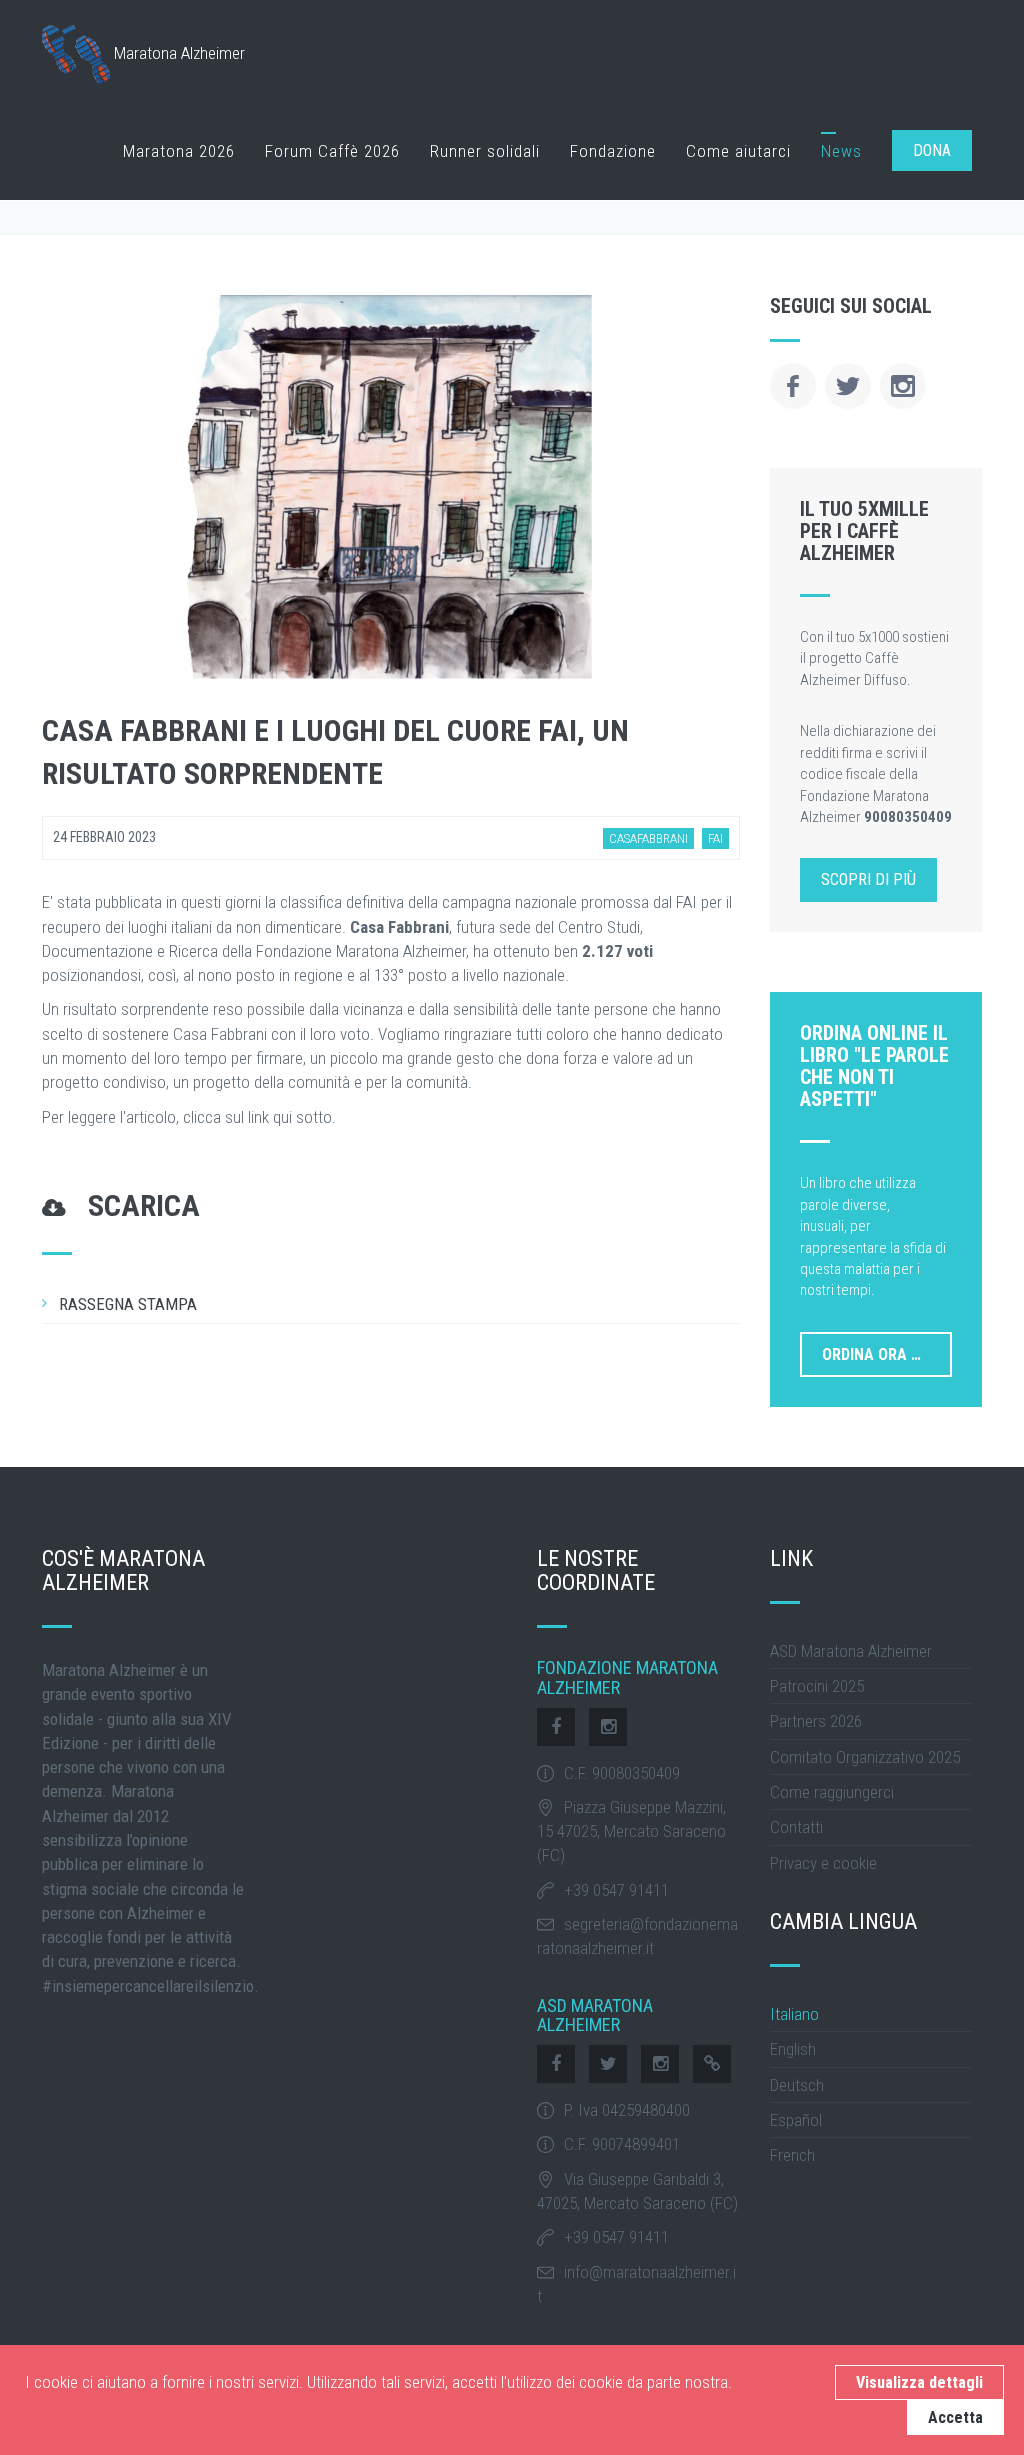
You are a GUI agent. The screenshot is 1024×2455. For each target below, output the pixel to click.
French (792, 2155)
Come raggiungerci (832, 1792)
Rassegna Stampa (128, 1304)
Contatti (796, 1827)
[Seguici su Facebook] (793, 386)
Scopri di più (868, 879)
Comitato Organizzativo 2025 (865, 1757)
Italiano (794, 2014)
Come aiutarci (738, 151)
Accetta (955, 2417)
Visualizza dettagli (919, 2382)
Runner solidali (485, 151)
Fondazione (613, 151)
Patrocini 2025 (817, 1686)
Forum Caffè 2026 (332, 151)
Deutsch (797, 2085)
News (841, 151)
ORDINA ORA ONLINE (887, 1354)
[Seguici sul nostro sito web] (712, 2064)
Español (796, 2120)
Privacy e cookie (823, 1863)
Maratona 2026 (179, 151)
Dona (932, 150)
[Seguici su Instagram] (903, 386)
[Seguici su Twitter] (848, 386)
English (793, 2049)
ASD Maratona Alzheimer (851, 1651)
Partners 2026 (816, 1721)
